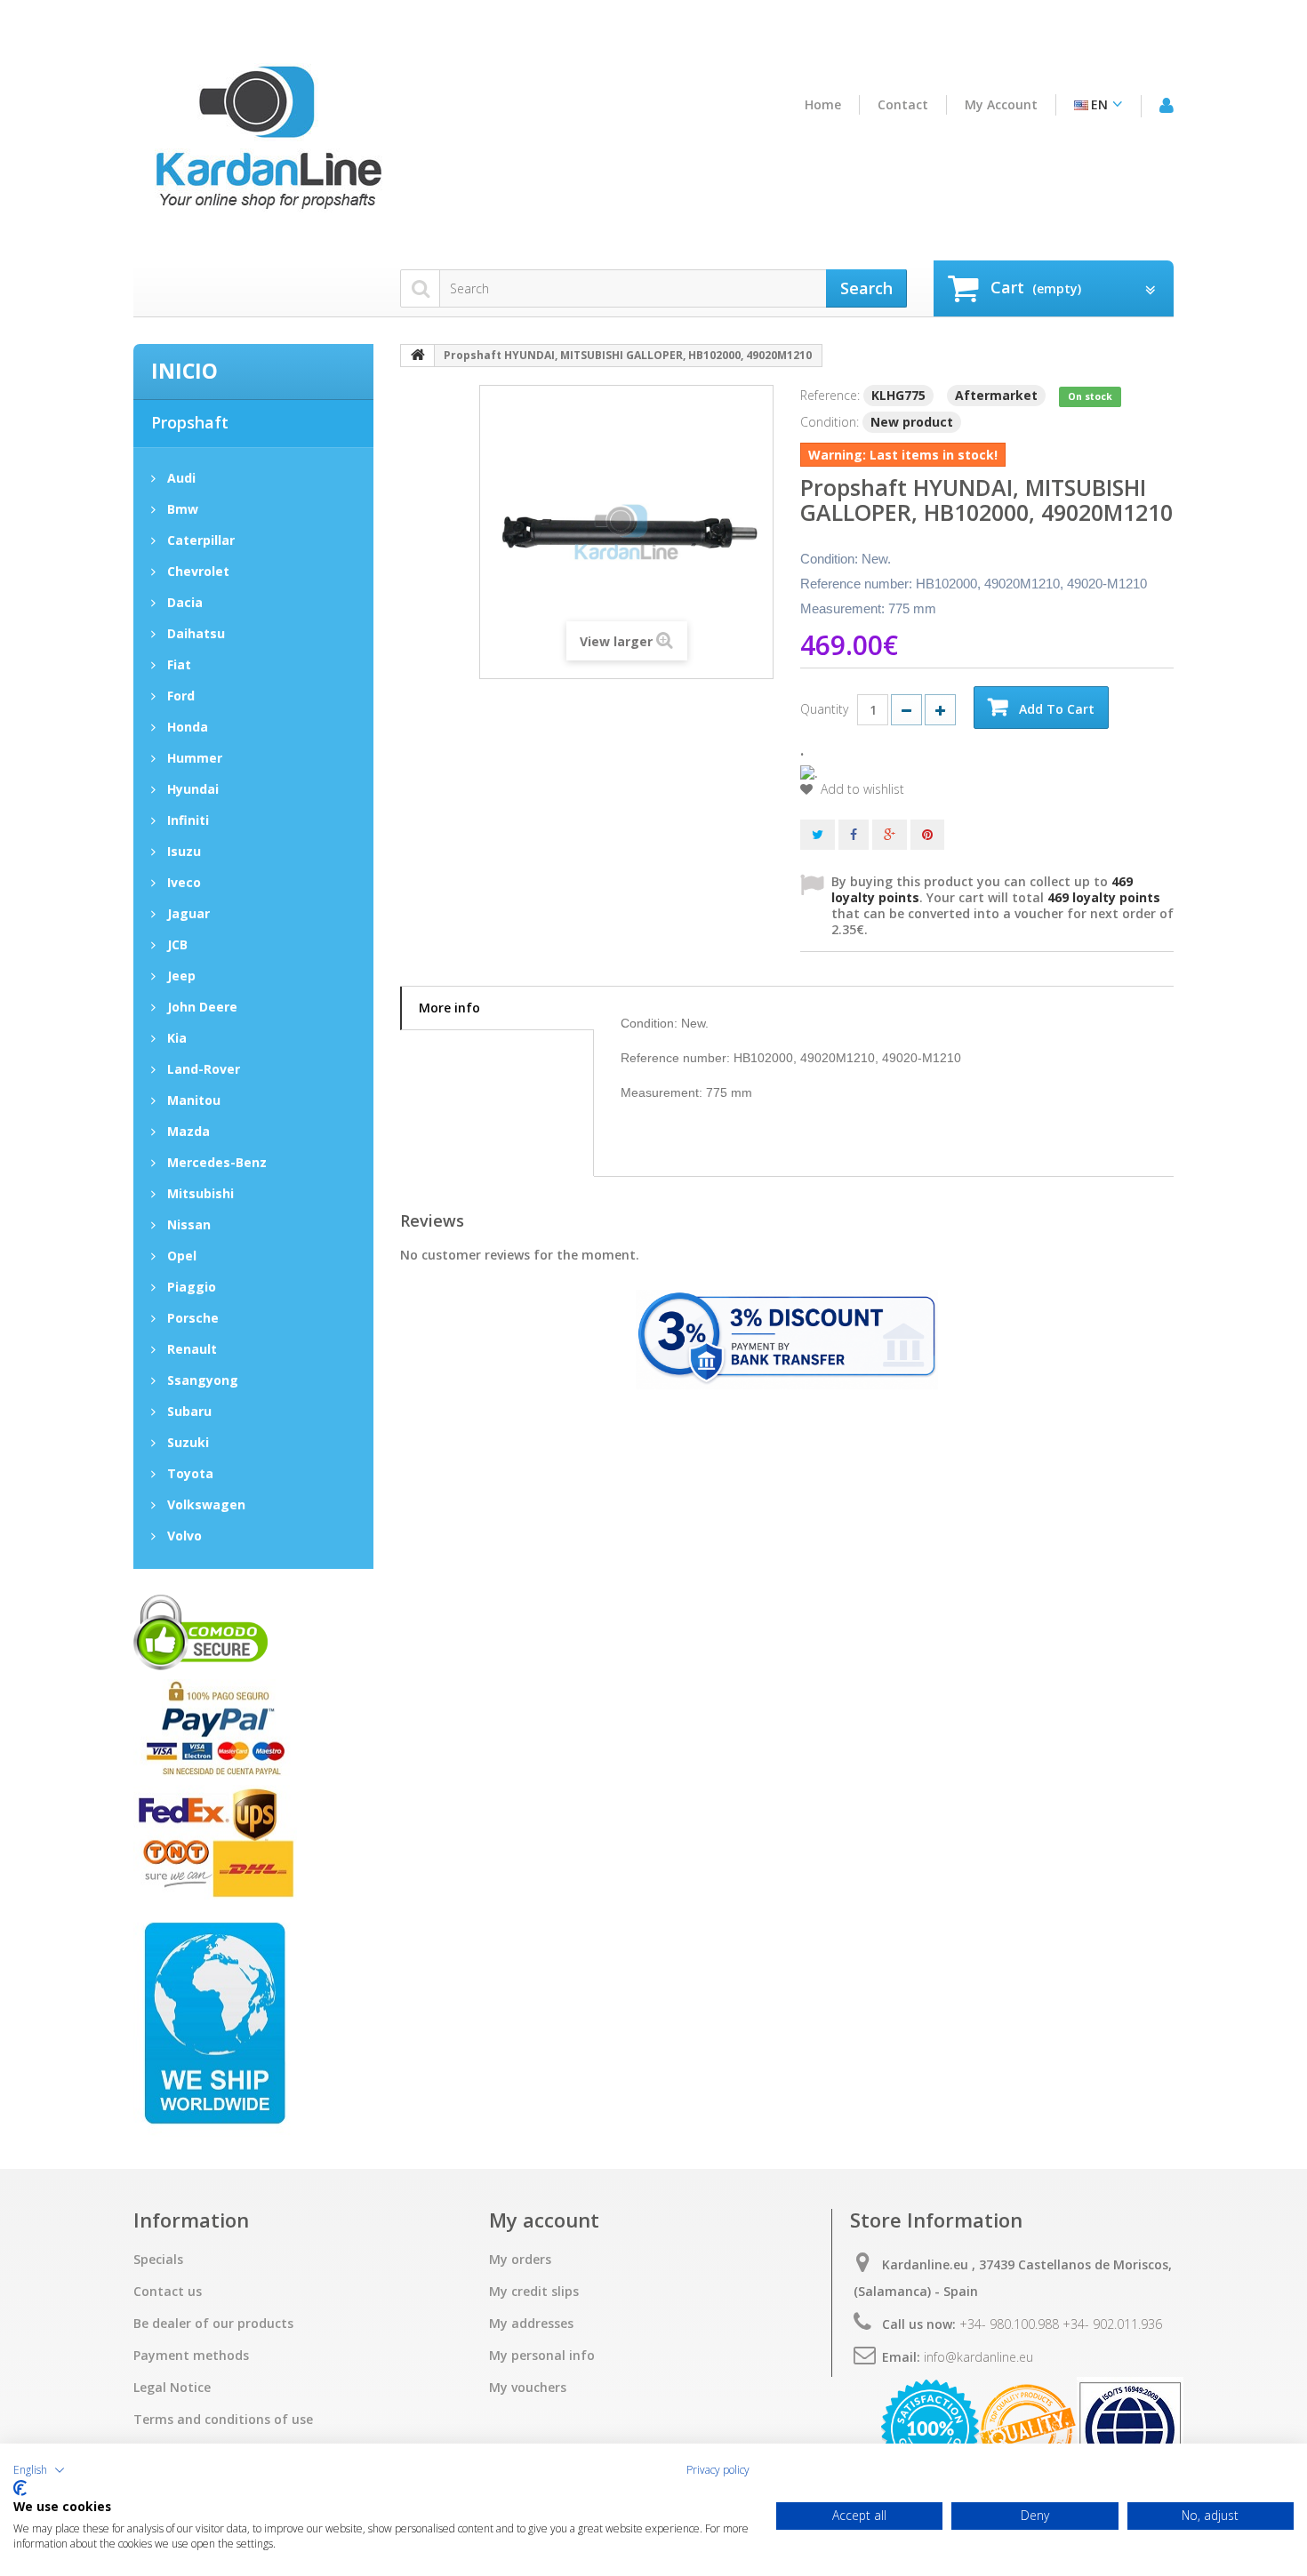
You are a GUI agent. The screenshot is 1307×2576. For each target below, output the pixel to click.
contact (903, 105)
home (823, 105)
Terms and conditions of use (223, 2420)
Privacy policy (718, 2470)
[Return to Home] (418, 356)
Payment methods (191, 2356)
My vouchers (528, 2388)
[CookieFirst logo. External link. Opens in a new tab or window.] (20, 2488)
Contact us (168, 2292)
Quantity (824, 709)
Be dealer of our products (213, 2324)
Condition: (830, 422)
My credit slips (534, 2292)
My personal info (542, 2356)
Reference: (830, 395)
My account (1001, 105)
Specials (158, 2260)
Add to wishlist (861, 789)
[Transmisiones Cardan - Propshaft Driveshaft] (267, 145)
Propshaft (190, 422)
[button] (39, 2470)
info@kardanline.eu (978, 2357)
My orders (520, 2260)
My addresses (531, 2324)
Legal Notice (172, 2388)
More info (449, 1008)
